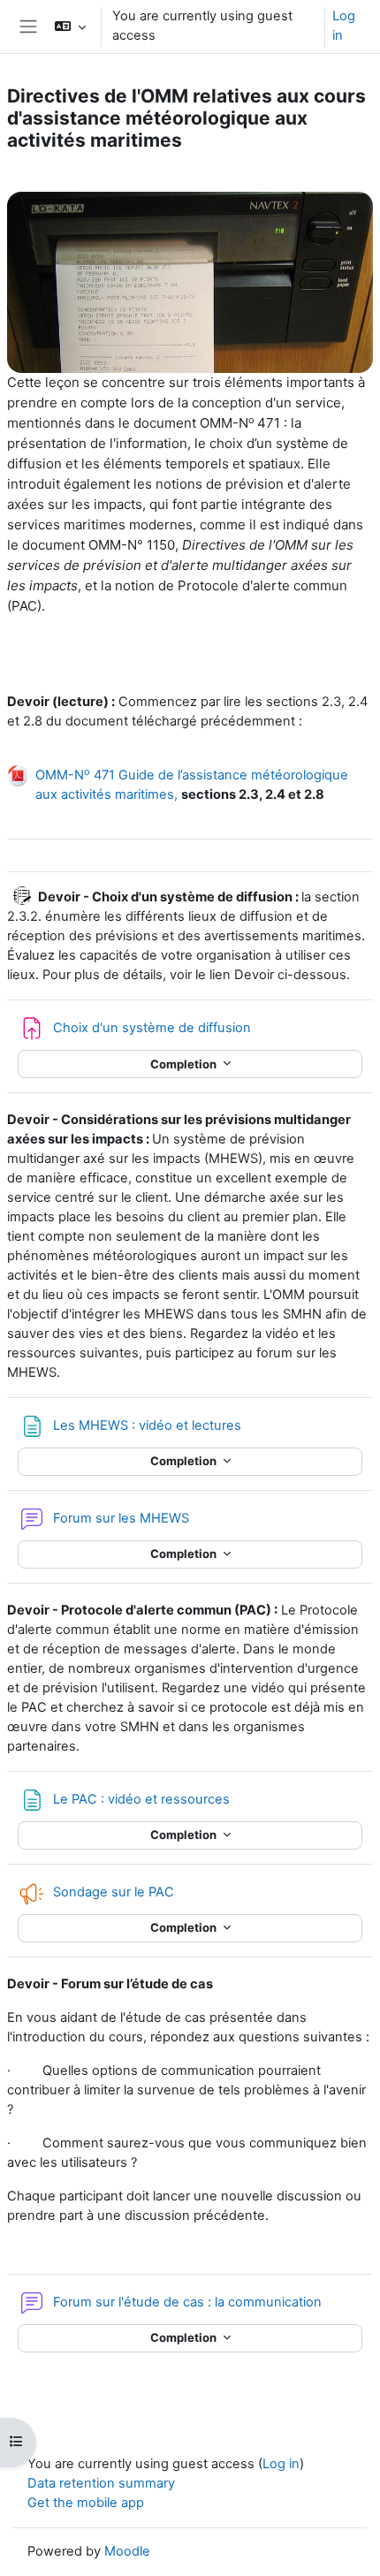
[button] (69, 27)
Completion (185, 1064)
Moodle (127, 2551)
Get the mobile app (86, 2503)
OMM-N (63, 775)
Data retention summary (101, 2483)
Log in (344, 26)
